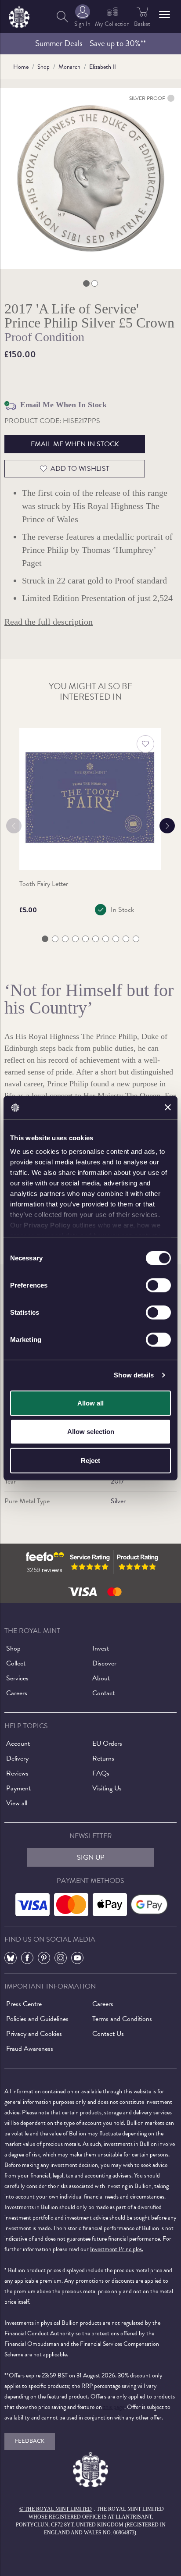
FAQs (101, 1773)
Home (21, 67)
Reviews (17, 1773)
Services (17, 1678)
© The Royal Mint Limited (56, 2509)
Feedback (30, 2441)
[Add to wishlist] (145, 744)
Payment (18, 1788)
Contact (103, 1693)
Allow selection (91, 1432)
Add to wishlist (80, 469)
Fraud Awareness (30, 2049)
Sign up (91, 1857)
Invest (101, 1648)
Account (18, 1743)
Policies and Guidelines (37, 2019)
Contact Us (108, 2034)
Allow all (90, 1403)
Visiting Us (107, 1788)
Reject (90, 1460)
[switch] (158, 1285)
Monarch (69, 67)
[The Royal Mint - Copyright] (19, 15)
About (101, 1678)
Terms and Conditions (122, 2019)
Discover (104, 1663)
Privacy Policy (47, 1225)
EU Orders (107, 1743)
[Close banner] (168, 1107)
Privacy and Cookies (34, 2034)
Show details (134, 1375)
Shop (43, 67)
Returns (103, 1758)
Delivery (17, 1758)
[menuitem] (62, 16)
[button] (165, 14)
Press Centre (24, 2004)
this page (114, 2407)
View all (17, 1803)
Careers (17, 1693)
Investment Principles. (117, 2249)
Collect (16, 1663)
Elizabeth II (103, 67)
